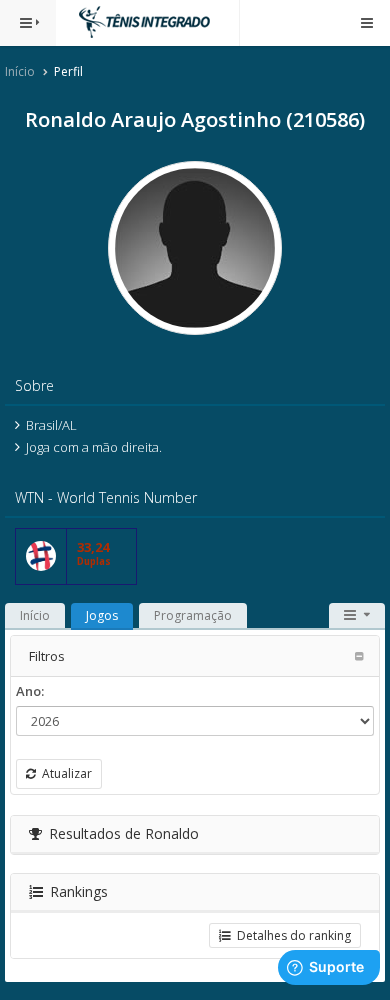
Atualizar (64, 773)
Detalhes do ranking (291, 935)
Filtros (47, 656)
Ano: (30, 691)
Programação (193, 615)
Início (20, 71)
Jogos (102, 615)
